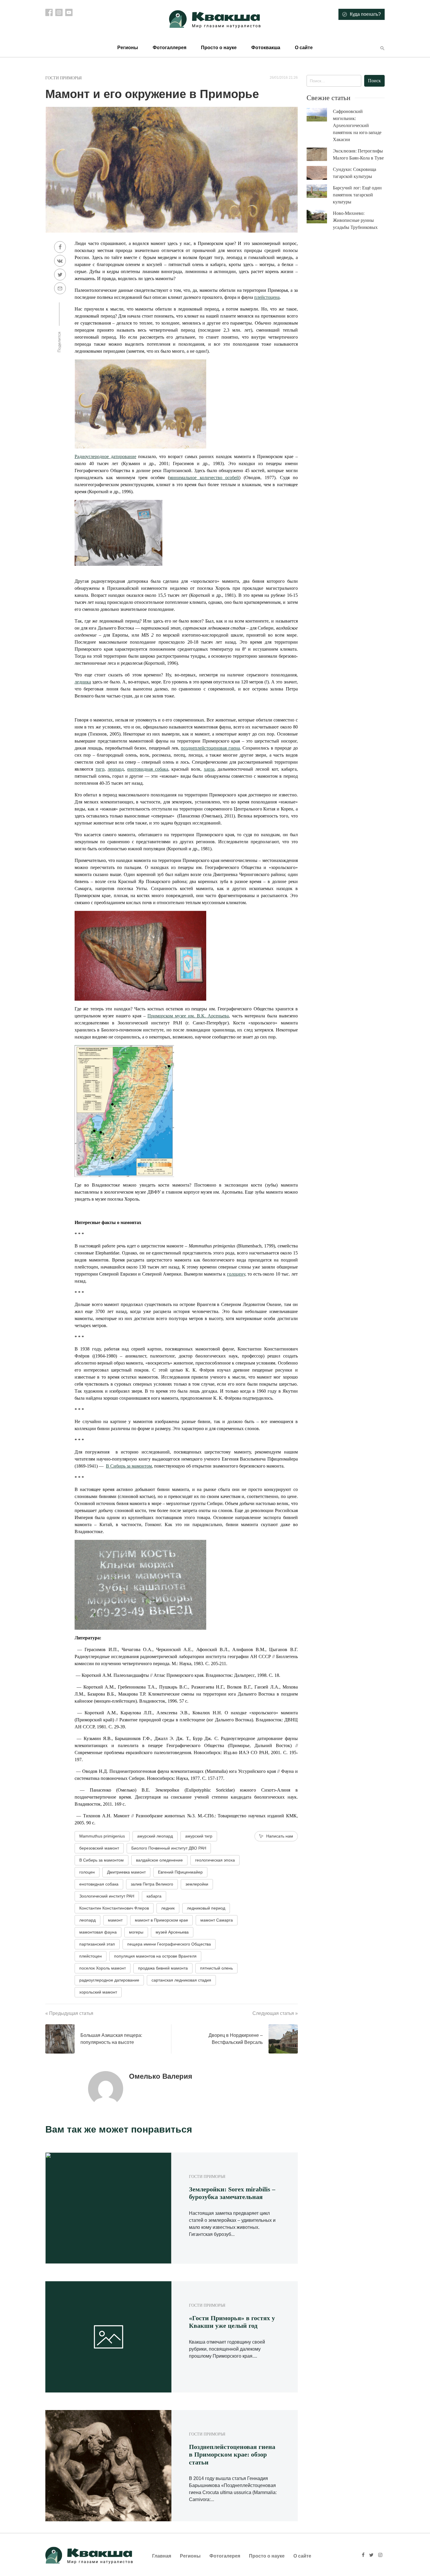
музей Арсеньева (172, 1932)
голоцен (87, 1872)
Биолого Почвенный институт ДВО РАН (169, 1848)
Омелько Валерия (161, 2076)
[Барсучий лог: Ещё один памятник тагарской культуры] (320, 191)
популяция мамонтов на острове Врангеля (155, 1956)
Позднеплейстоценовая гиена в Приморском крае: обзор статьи (232, 2455)
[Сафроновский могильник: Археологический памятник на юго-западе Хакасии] (320, 115)
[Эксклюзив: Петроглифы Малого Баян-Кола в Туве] (320, 154)
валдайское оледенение (159, 1860)
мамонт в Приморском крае (161, 1920)
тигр (100, 769)
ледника (83, 682)
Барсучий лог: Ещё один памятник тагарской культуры (357, 195)
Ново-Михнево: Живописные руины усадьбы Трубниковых (355, 220)
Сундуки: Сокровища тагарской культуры (355, 173)
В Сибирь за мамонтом (129, 1466)
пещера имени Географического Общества (169, 1944)
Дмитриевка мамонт (126, 1872)
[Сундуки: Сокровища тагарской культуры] (320, 173)
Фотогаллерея (170, 48)
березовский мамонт (99, 1848)
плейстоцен (91, 1956)
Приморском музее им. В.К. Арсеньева (188, 1016)
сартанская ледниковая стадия (181, 1980)
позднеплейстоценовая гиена (210, 748)
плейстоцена (267, 297)
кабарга (154, 1896)
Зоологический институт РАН (107, 1896)
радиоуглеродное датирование (109, 1980)
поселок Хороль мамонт (103, 1968)
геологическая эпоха (215, 1860)
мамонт (115, 1920)
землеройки (197, 1884)
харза (209, 769)
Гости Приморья (63, 78)
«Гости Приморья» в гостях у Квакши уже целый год (232, 2322)
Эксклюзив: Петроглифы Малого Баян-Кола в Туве (358, 154)
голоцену (236, 1274)
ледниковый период (206, 1908)
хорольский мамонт (98, 1992)
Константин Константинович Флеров (114, 1908)
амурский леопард (155, 1836)
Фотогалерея (225, 2556)
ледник (168, 1908)
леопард (116, 769)
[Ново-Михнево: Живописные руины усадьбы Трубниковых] (320, 217)
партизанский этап (97, 1944)
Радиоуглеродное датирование (105, 456)
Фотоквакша (266, 48)
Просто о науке (219, 48)
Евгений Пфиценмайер (180, 1872)
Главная (162, 2556)
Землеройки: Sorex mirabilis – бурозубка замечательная (232, 2193)
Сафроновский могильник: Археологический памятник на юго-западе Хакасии (357, 125)
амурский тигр (199, 1836)
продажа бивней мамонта (163, 1968)
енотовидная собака (148, 769)
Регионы (128, 48)
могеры (136, 1932)
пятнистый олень (216, 1968)
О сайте (304, 48)
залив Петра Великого (152, 1884)
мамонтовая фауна (98, 1932)
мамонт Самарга (217, 1920)
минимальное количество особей (204, 478)
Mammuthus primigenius (102, 1836)
